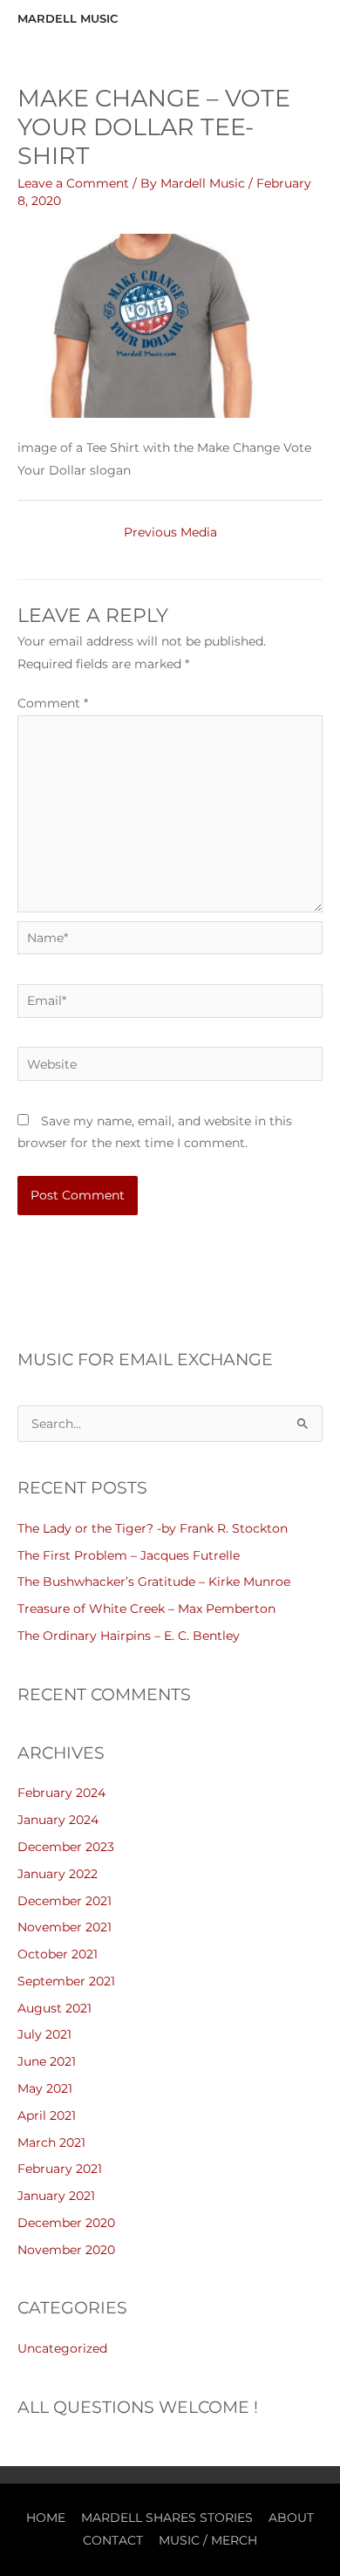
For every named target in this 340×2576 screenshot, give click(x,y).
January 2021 (56, 2196)
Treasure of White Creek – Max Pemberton (146, 1609)
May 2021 (45, 2088)
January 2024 (58, 1820)
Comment (53, 703)
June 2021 (47, 2061)
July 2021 (44, 2034)
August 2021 (54, 2008)
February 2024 (61, 1793)
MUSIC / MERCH (208, 2540)
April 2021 (47, 2115)
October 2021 (58, 1954)
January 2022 (58, 1874)
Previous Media (170, 532)
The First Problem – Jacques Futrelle (129, 1555)
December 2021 (65, 1901)
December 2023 (66, 1847)
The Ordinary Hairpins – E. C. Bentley (129, 1636)
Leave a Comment (73, 183)
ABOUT (291, 2518)
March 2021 (51, 2142)
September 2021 (66, 1981)
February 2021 (60, 2169)
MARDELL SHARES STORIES (167, 2518)
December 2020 (66, 2223)
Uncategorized (62, 2348)
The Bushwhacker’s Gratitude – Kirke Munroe (154, 1582)
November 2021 (65, 1927)
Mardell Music (68, 19)
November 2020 (66, 2250)
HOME (46, 2518)
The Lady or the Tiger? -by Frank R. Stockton (153, 1528)
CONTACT (113, 2540)
